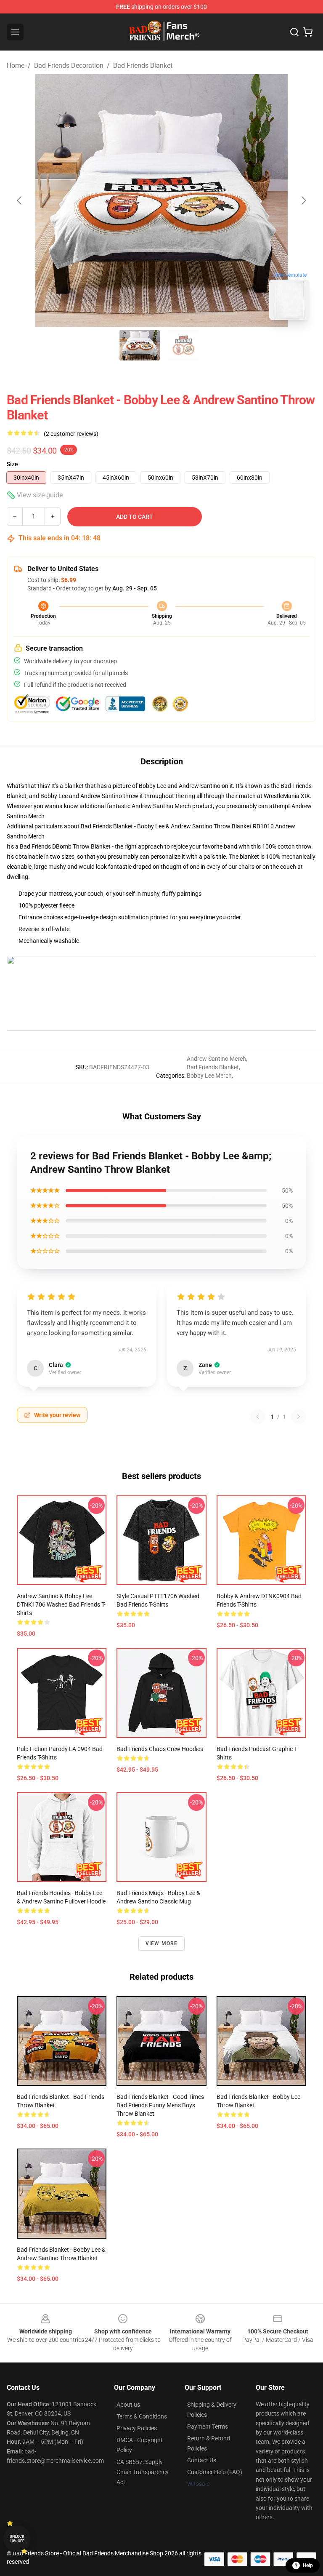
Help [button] (308, 2565)
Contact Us (202, 2460)
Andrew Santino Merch (216, 1059)
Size (12, 464)
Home (16, 65)
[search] (294, 32)
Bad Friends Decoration (69, 65)
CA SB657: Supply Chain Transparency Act (143, 2472)
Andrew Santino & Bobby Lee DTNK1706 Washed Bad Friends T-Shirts (61, 1604)
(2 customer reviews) (71, 434)
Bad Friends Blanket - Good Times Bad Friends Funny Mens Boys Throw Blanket (160, 2105)
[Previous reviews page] (258, 1417)
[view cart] (308, 32)
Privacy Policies (137, 2428)
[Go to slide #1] (140, 345)
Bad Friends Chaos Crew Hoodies (160, 1749)
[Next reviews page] (299, 1417)
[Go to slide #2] (183, 345)
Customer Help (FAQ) (215, 2472)
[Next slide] (303, 200)
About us (128, 2405)
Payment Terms (208, 2427)
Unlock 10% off (17, 2539)
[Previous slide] (20, 200)
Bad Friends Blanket (143, 65)
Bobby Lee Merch (209, 1076)
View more (162, 1943)
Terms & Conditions (142, 2416)
